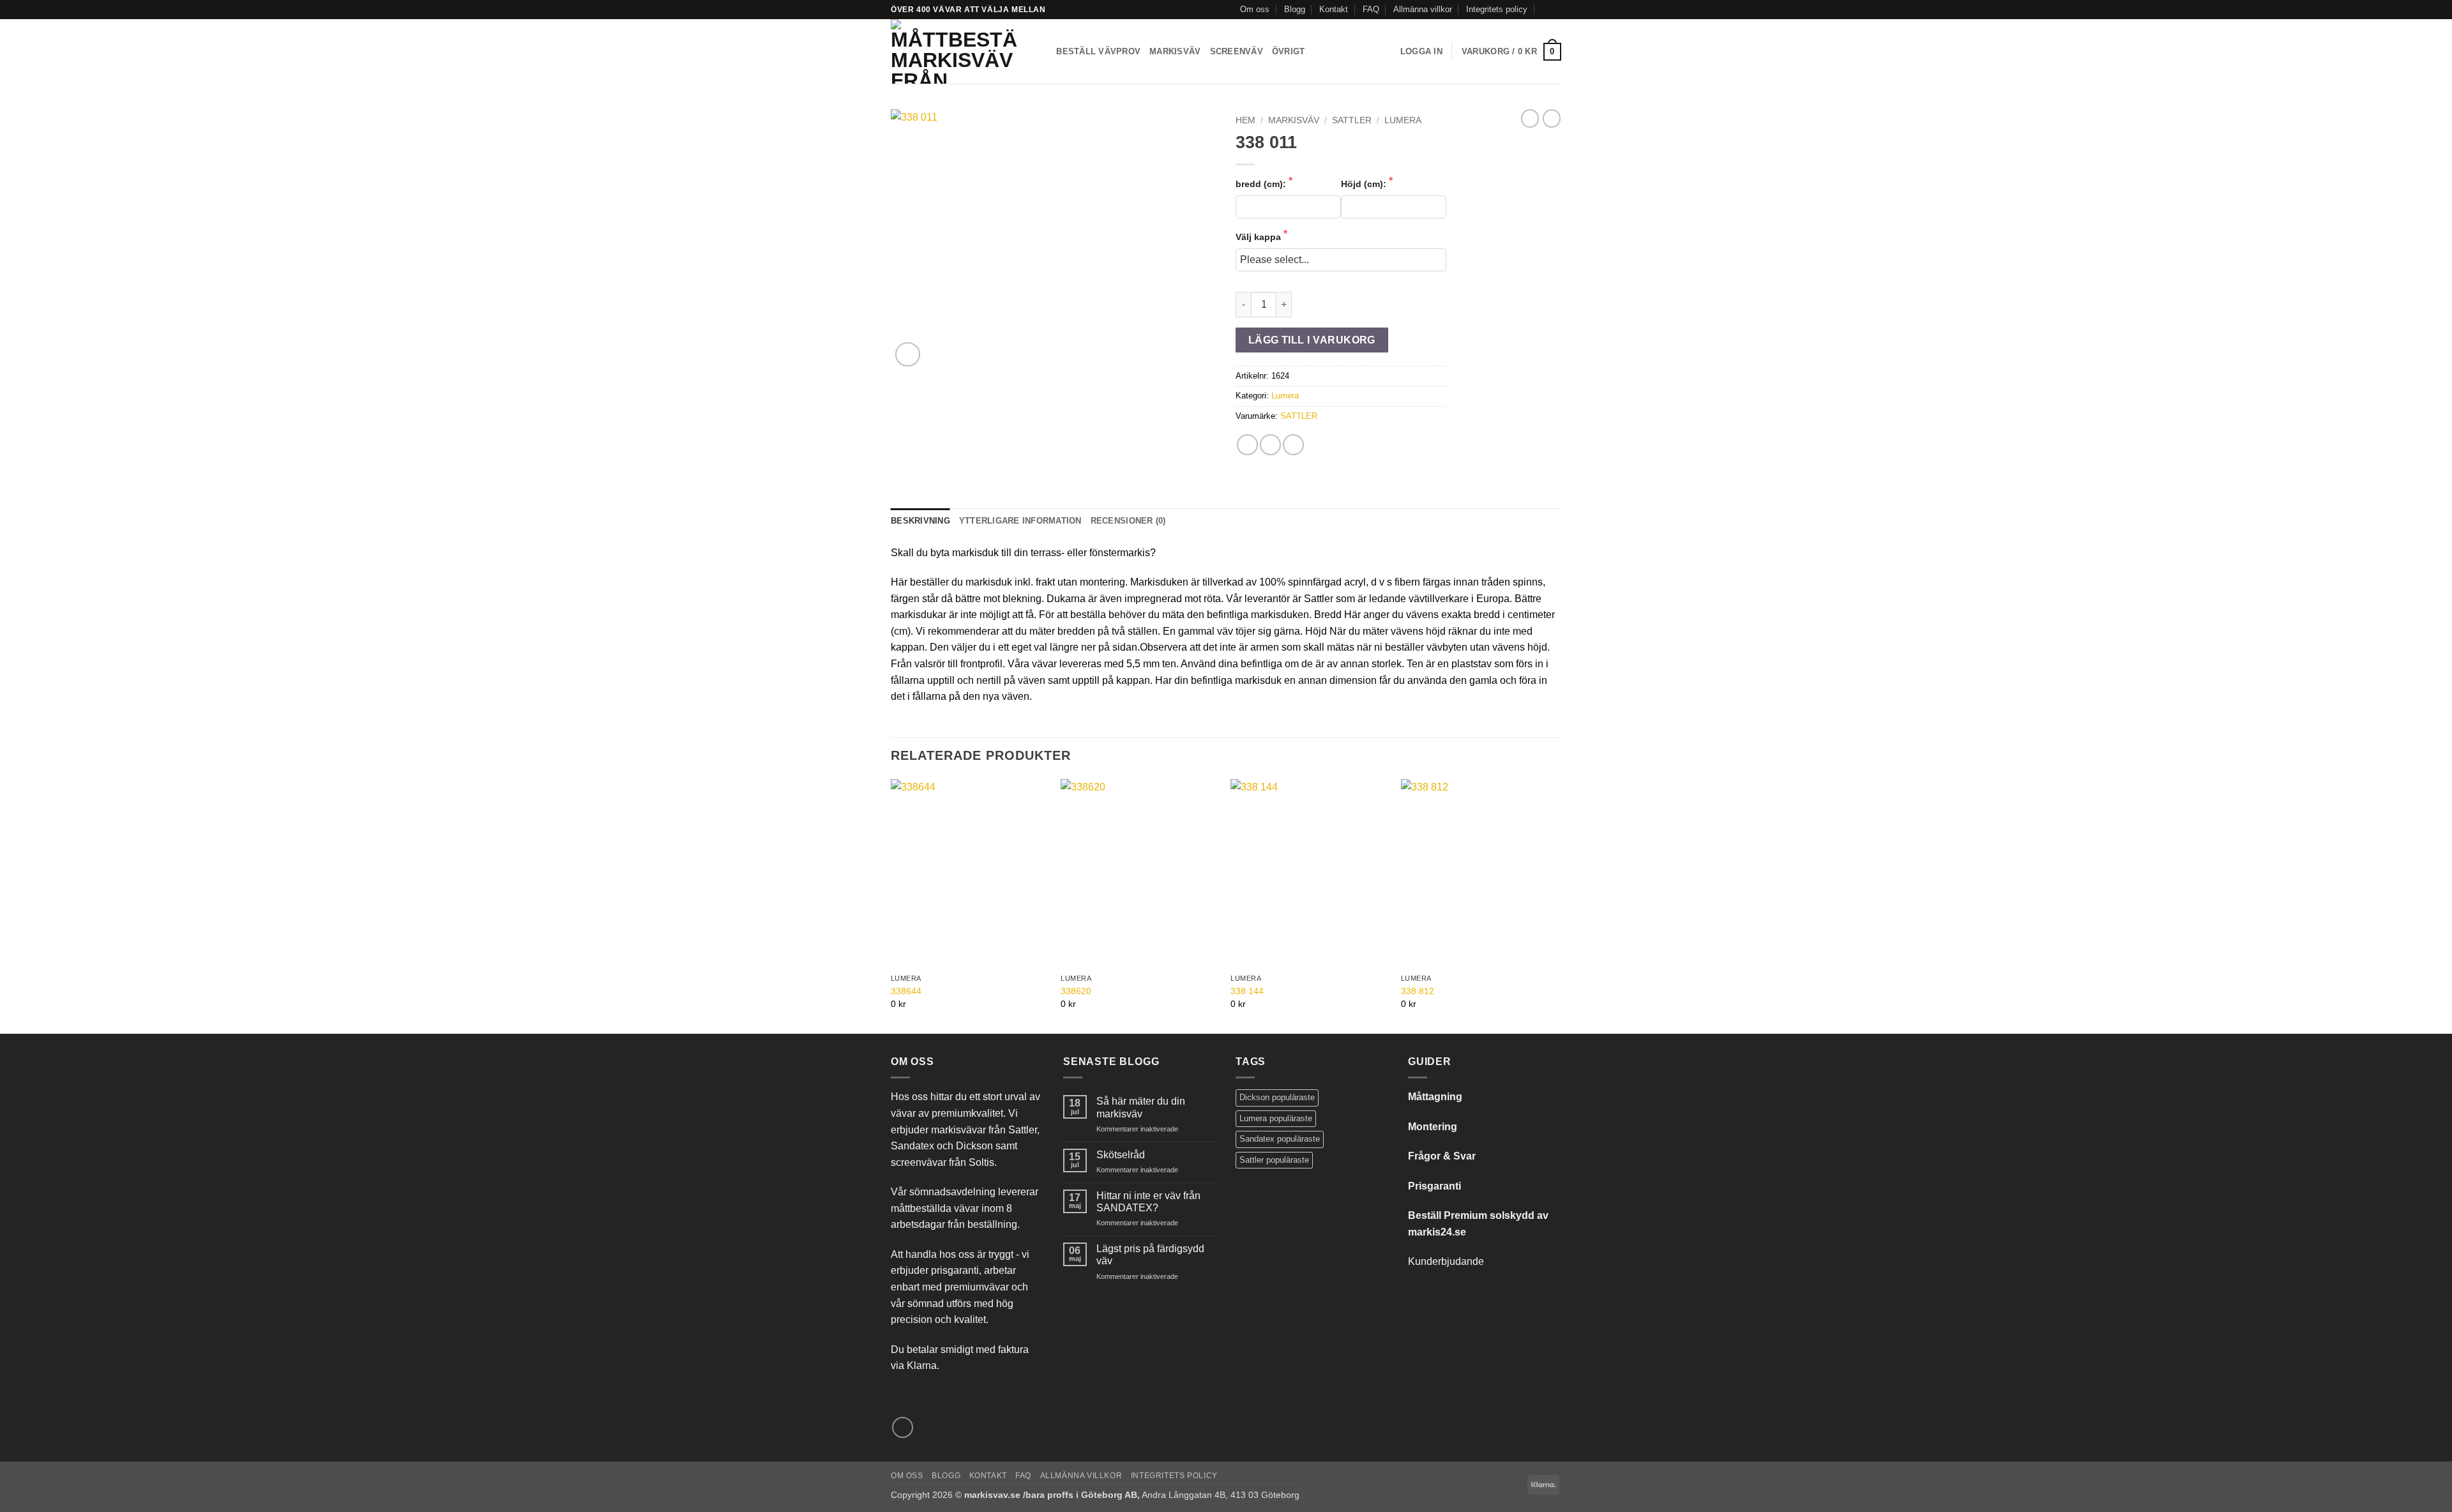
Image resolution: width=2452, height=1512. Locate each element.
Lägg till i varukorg (1312, 340)
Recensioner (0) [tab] (1128, 521)
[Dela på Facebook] (1247, 445)
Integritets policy (1497, 9)
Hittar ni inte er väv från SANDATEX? (1148, 1202)
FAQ (1371, 9)
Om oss (1255, 9)
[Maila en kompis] (1293, 445)
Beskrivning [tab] (920, 521)
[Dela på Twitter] (1270, 445)
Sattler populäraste (1274, 1160)
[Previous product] (1552, 118)
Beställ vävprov (1098, 51)
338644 (906, 991)
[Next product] (1530, 118)
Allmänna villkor (1423, 9)
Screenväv (1237, 51)
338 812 (1418, 991)
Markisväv (1175, 51)
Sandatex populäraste (1280, 1139)
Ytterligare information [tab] (1020, 521)
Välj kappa (1260, 237)
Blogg (1295, 9)
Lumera (1403, 120)
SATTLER (1352, 120)
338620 (1076, 991)
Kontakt (1334, 9)
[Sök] (1042, 52)
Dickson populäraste (1277, 1097)
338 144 (1247, 991)
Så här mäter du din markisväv (1141, 1107)
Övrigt (1289, 51)
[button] (1421, 52)
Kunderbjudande (1446, 1261)
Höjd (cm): (1365, 184)
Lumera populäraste (1276, 1118)
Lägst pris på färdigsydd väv (1150, 1255)
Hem (1245, 120)
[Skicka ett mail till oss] (1555, 10)
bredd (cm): (1262, 184)
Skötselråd (1121, 1155)
